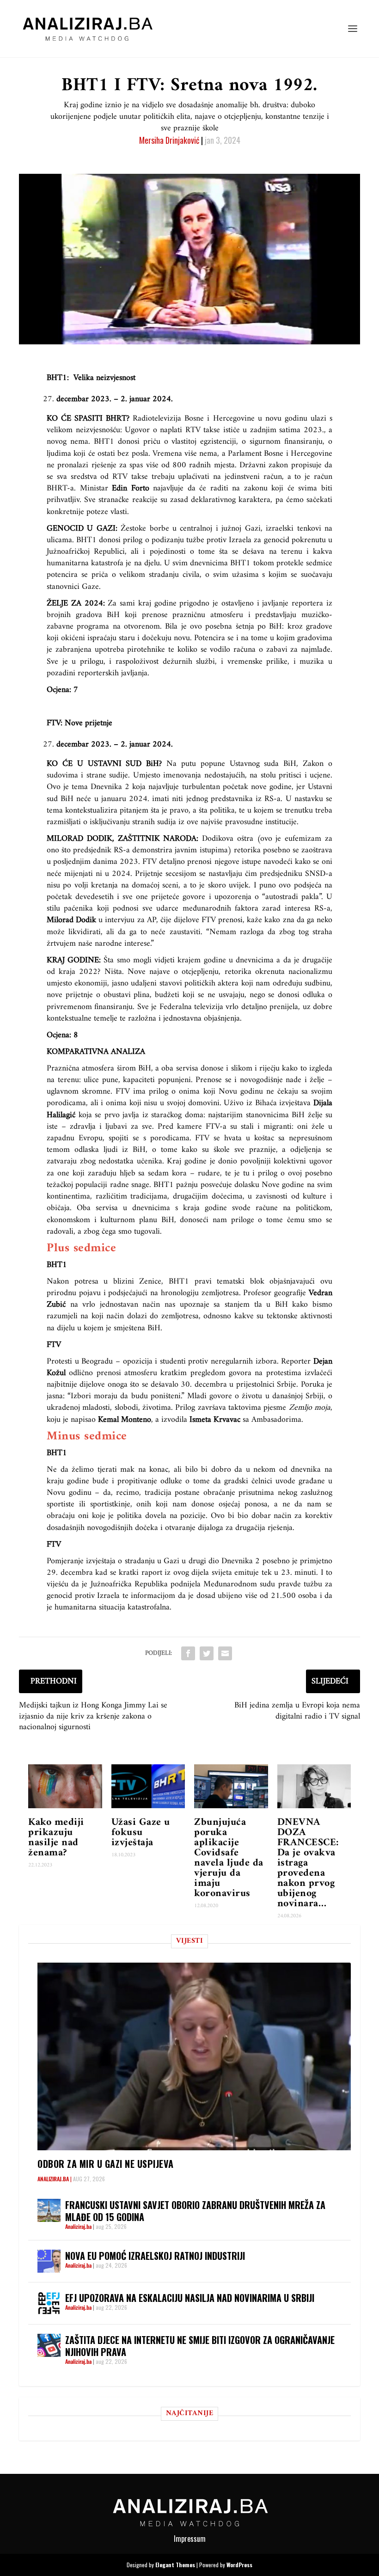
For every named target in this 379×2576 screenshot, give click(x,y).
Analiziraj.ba (53, 2179)
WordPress (239, 2565)
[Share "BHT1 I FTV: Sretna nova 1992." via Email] (225, 1653)
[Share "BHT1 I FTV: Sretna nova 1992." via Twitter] (207, 1653)
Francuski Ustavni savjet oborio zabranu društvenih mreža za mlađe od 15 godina (195, 2211)
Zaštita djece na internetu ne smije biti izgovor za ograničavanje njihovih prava (200, 2346)
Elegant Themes (175, 2565)
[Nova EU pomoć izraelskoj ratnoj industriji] (49, 2261)
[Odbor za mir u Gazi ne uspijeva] (194, 2056)
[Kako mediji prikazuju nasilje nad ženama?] (65, 1787)
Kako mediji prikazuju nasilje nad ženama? (56, 1838)
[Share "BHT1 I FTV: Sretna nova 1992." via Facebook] (188, 1653)
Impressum (190, 2539)
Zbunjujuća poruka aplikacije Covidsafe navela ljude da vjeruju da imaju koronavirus (229, 1858)
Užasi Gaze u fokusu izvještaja (141, 1833)
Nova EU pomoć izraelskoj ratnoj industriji (155, 2256)
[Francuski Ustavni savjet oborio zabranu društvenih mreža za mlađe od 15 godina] (49, 2210)
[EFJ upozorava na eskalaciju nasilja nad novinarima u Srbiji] (49, 2303)
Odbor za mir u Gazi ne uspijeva (106, 2164)
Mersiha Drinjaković (169, 140)
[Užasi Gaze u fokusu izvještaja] (148, 1787)
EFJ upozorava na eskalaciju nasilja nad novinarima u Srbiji (190, 2298)
